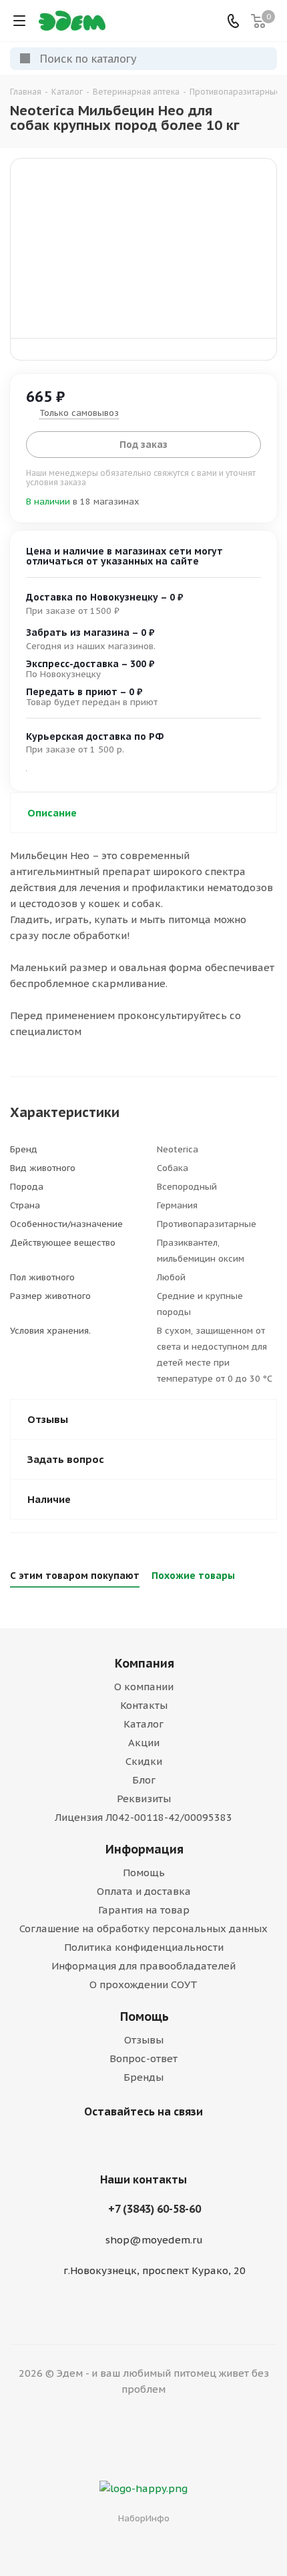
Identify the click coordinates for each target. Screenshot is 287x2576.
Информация (145, 1849)
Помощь (144, 1873)
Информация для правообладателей (143, 1966)
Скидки (144, 1761)
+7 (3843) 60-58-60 (155, 2209)
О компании (144, 1687)
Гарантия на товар (144, 1910)
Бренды (143, 2077)
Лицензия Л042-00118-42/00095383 (143, 1817)
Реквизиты (144, 1799)
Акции (144, 1743)
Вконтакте (140, 2143)
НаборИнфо (144, 2518)
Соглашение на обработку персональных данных (143, 1929)
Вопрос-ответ (143, 2058)
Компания (145, 1663)
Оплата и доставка (144, 1891)
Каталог (143, 1724)
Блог (144, 1780)
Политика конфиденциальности (144, 1947)
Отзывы (144, 2040)
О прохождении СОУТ (143, 1984)
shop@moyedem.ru (154, 2240)
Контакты (144, 1705)
